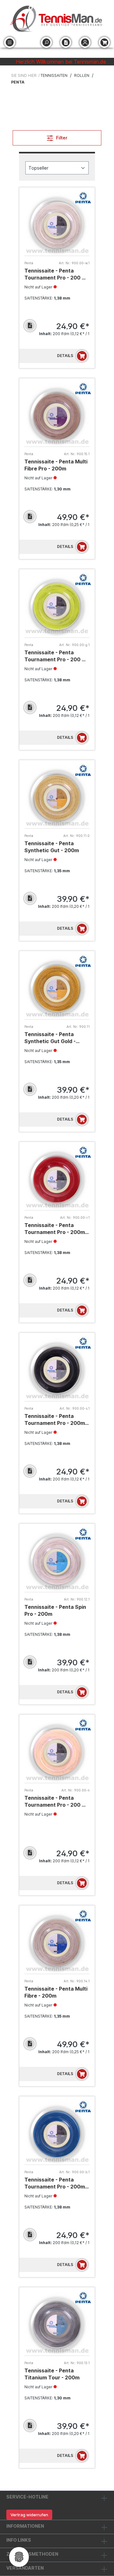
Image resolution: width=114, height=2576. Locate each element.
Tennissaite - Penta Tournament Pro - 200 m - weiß (57, 274)
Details (65, 356)
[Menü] (10, 42)
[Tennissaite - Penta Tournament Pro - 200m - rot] (57, 1179)
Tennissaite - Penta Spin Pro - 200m (55, 1610)
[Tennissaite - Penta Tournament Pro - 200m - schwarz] (57, 1369)
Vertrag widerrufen (29, 2515)
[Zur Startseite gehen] (57, 19)
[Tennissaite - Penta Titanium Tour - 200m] (57, 2324)
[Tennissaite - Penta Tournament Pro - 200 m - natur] (57, 1751)
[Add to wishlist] (30, 326)
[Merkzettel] (66, 42)
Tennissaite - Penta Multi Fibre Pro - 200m (56, 465)
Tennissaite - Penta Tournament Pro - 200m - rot (56, 1229)
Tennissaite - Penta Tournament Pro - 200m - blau (56, 2183)
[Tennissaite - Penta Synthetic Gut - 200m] (57, 797)
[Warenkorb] (104, 42)
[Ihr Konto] (85, 42)
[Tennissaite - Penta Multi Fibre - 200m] (57, 1942)
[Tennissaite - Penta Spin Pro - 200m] (57, 1560)
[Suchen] (46, 42)
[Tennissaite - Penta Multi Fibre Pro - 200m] (57, 415)
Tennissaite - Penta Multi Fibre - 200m (56, 1992)
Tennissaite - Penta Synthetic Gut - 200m (52, 847)
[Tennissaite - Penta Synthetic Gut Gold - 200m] (57, 988)
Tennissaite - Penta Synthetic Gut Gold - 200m (50, 1038)
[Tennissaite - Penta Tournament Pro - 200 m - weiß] (57, 224)
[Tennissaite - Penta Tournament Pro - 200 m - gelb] (57, 606)
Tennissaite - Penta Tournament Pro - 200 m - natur (57, 1801)
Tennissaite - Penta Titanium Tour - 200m (52, 2374)
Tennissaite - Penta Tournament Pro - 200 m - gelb (57, 656)
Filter (61, 138)
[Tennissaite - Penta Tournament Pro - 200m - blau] (57, 2133)
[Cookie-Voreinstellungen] (19, 2557)
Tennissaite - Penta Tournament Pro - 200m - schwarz (56, 1420)
